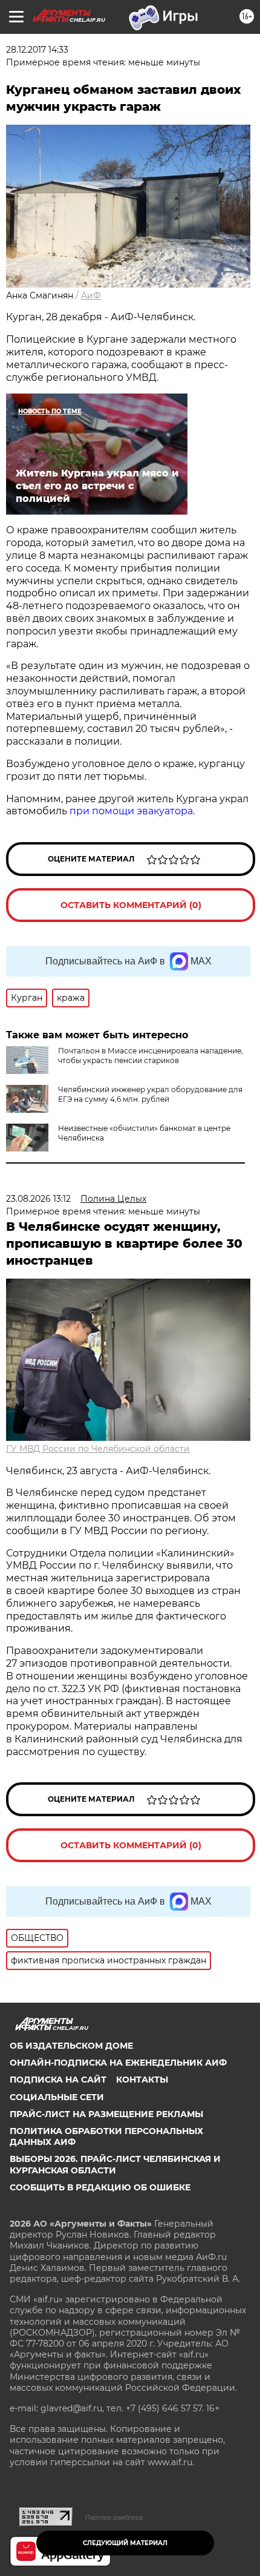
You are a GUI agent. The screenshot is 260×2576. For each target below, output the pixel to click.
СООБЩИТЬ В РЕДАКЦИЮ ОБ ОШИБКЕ (100, 2187)
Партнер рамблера (114, 2517)
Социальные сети (57, 2097)
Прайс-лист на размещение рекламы (106, 2114)
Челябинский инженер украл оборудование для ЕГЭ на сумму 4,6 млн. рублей (150, 1094)
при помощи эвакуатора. (132, 811)
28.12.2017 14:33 (37, 50)
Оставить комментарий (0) (131, 905)
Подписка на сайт (58, 2080)
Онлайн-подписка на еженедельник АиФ (118, 2063)
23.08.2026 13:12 (38, 1199)
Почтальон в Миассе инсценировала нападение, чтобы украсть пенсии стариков (151, 1056)
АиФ (91, 295)
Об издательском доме (71, 2046)
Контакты (142, 2080)
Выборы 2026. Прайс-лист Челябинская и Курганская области (115, 2164)
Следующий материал (125, 2543)
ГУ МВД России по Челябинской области (98, 1449)
